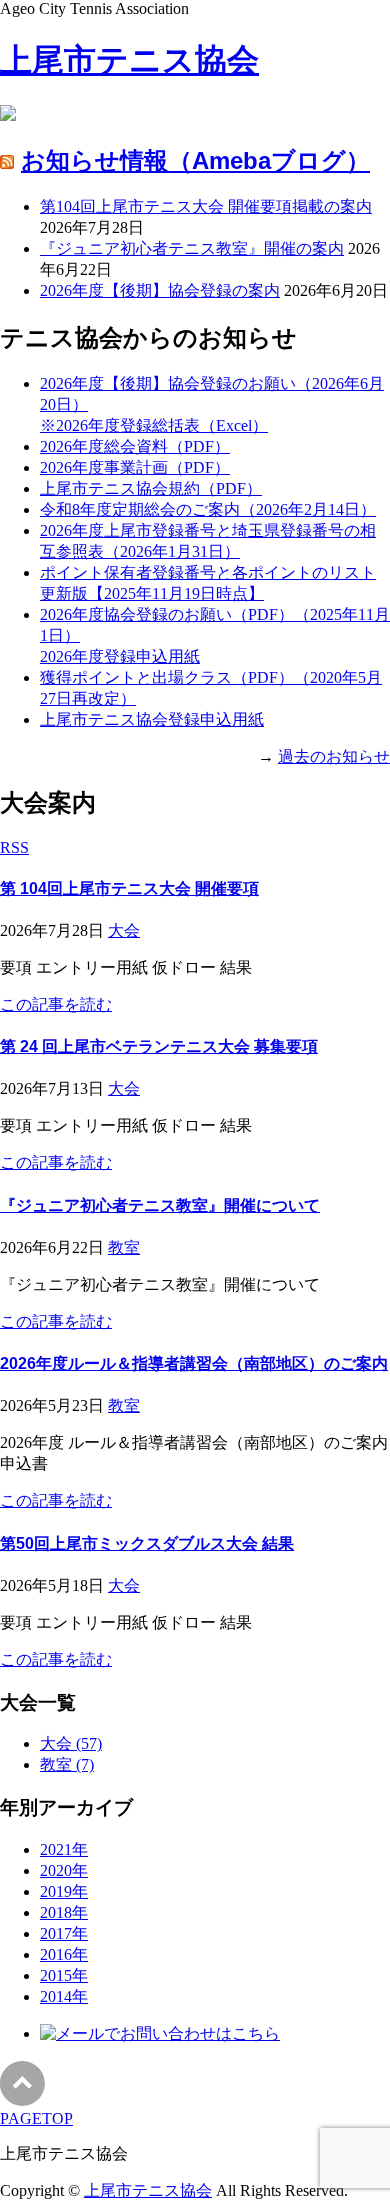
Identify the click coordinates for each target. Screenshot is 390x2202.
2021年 (64, 1849)
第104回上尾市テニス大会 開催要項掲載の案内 (206, 206)
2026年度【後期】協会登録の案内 (160, 290)
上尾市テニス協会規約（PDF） (151, 488)
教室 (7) (67, 1764)
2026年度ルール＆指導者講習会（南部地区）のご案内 (194, 1363)
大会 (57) (71, 1743)
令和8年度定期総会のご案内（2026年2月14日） (208, 509)
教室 (124, 1247)
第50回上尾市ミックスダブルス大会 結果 (147, 1543)
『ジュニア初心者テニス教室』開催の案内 (192, 248)
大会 (124, 930)
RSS (14, 847)
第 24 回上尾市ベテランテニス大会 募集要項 (159, 1046)
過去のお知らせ (334, 756)
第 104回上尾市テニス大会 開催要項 (129, 888)
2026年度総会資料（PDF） (135, 446)
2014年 (64, 1996)
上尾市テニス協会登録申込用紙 (152, 719)
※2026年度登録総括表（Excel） (154, 425)
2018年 (64, 1912)
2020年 (64, 1870)
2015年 (64, 1975)
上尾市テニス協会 (129, 60)
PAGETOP (36, 2118)
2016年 (64, 1954)
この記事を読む (56, 1004)
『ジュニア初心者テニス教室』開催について (160, 1205)
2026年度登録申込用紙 (120, 656)
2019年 (64, 1891)
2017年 (64, 1933)
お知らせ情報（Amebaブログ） (195, 160)
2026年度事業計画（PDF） (135, 467)
